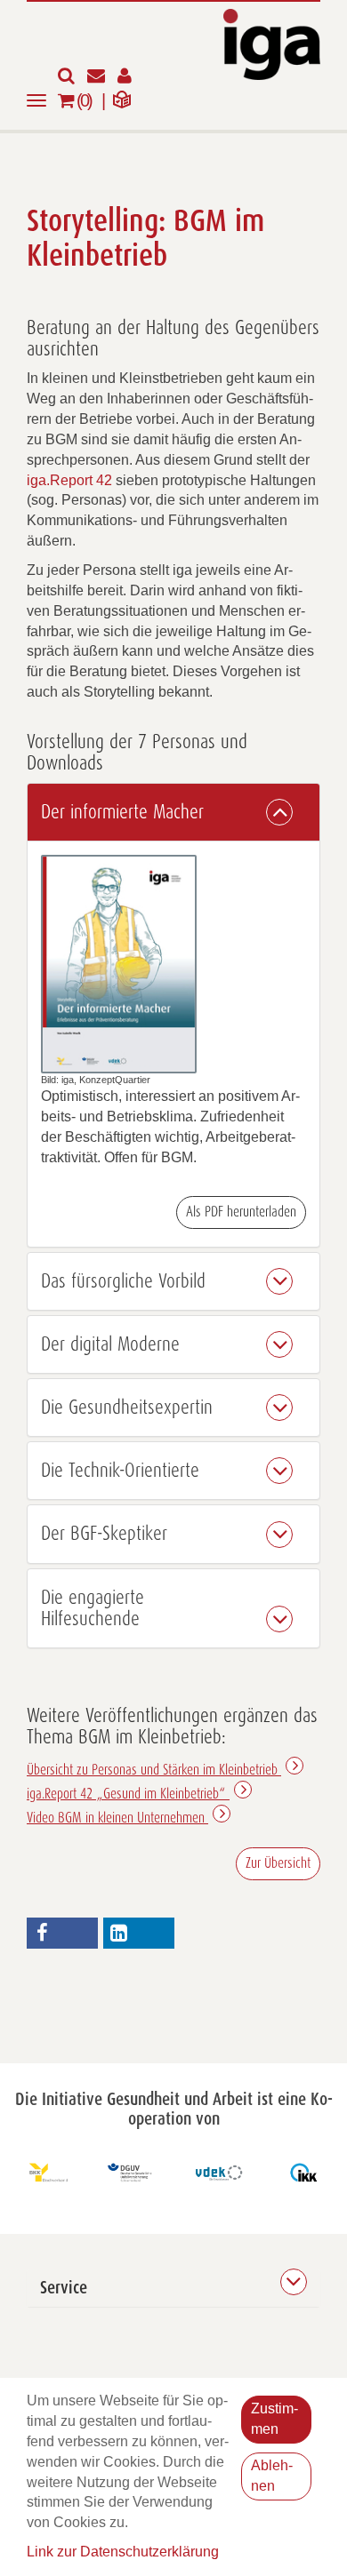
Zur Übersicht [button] (278, 1863)
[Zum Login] (129, 77)
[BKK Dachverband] (44, 2173)
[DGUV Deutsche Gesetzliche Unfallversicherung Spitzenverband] (131, 2173)
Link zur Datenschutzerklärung (123, 2552)
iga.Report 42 (69, 480)
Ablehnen (272, 2476)
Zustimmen (274, 2419)
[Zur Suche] (73, 77)
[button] (173, 812)
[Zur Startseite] (272, 43)
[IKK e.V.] (304, 2173)
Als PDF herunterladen (241, 1212)
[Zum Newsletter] (102, 77)
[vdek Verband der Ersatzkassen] (217, 2173)
